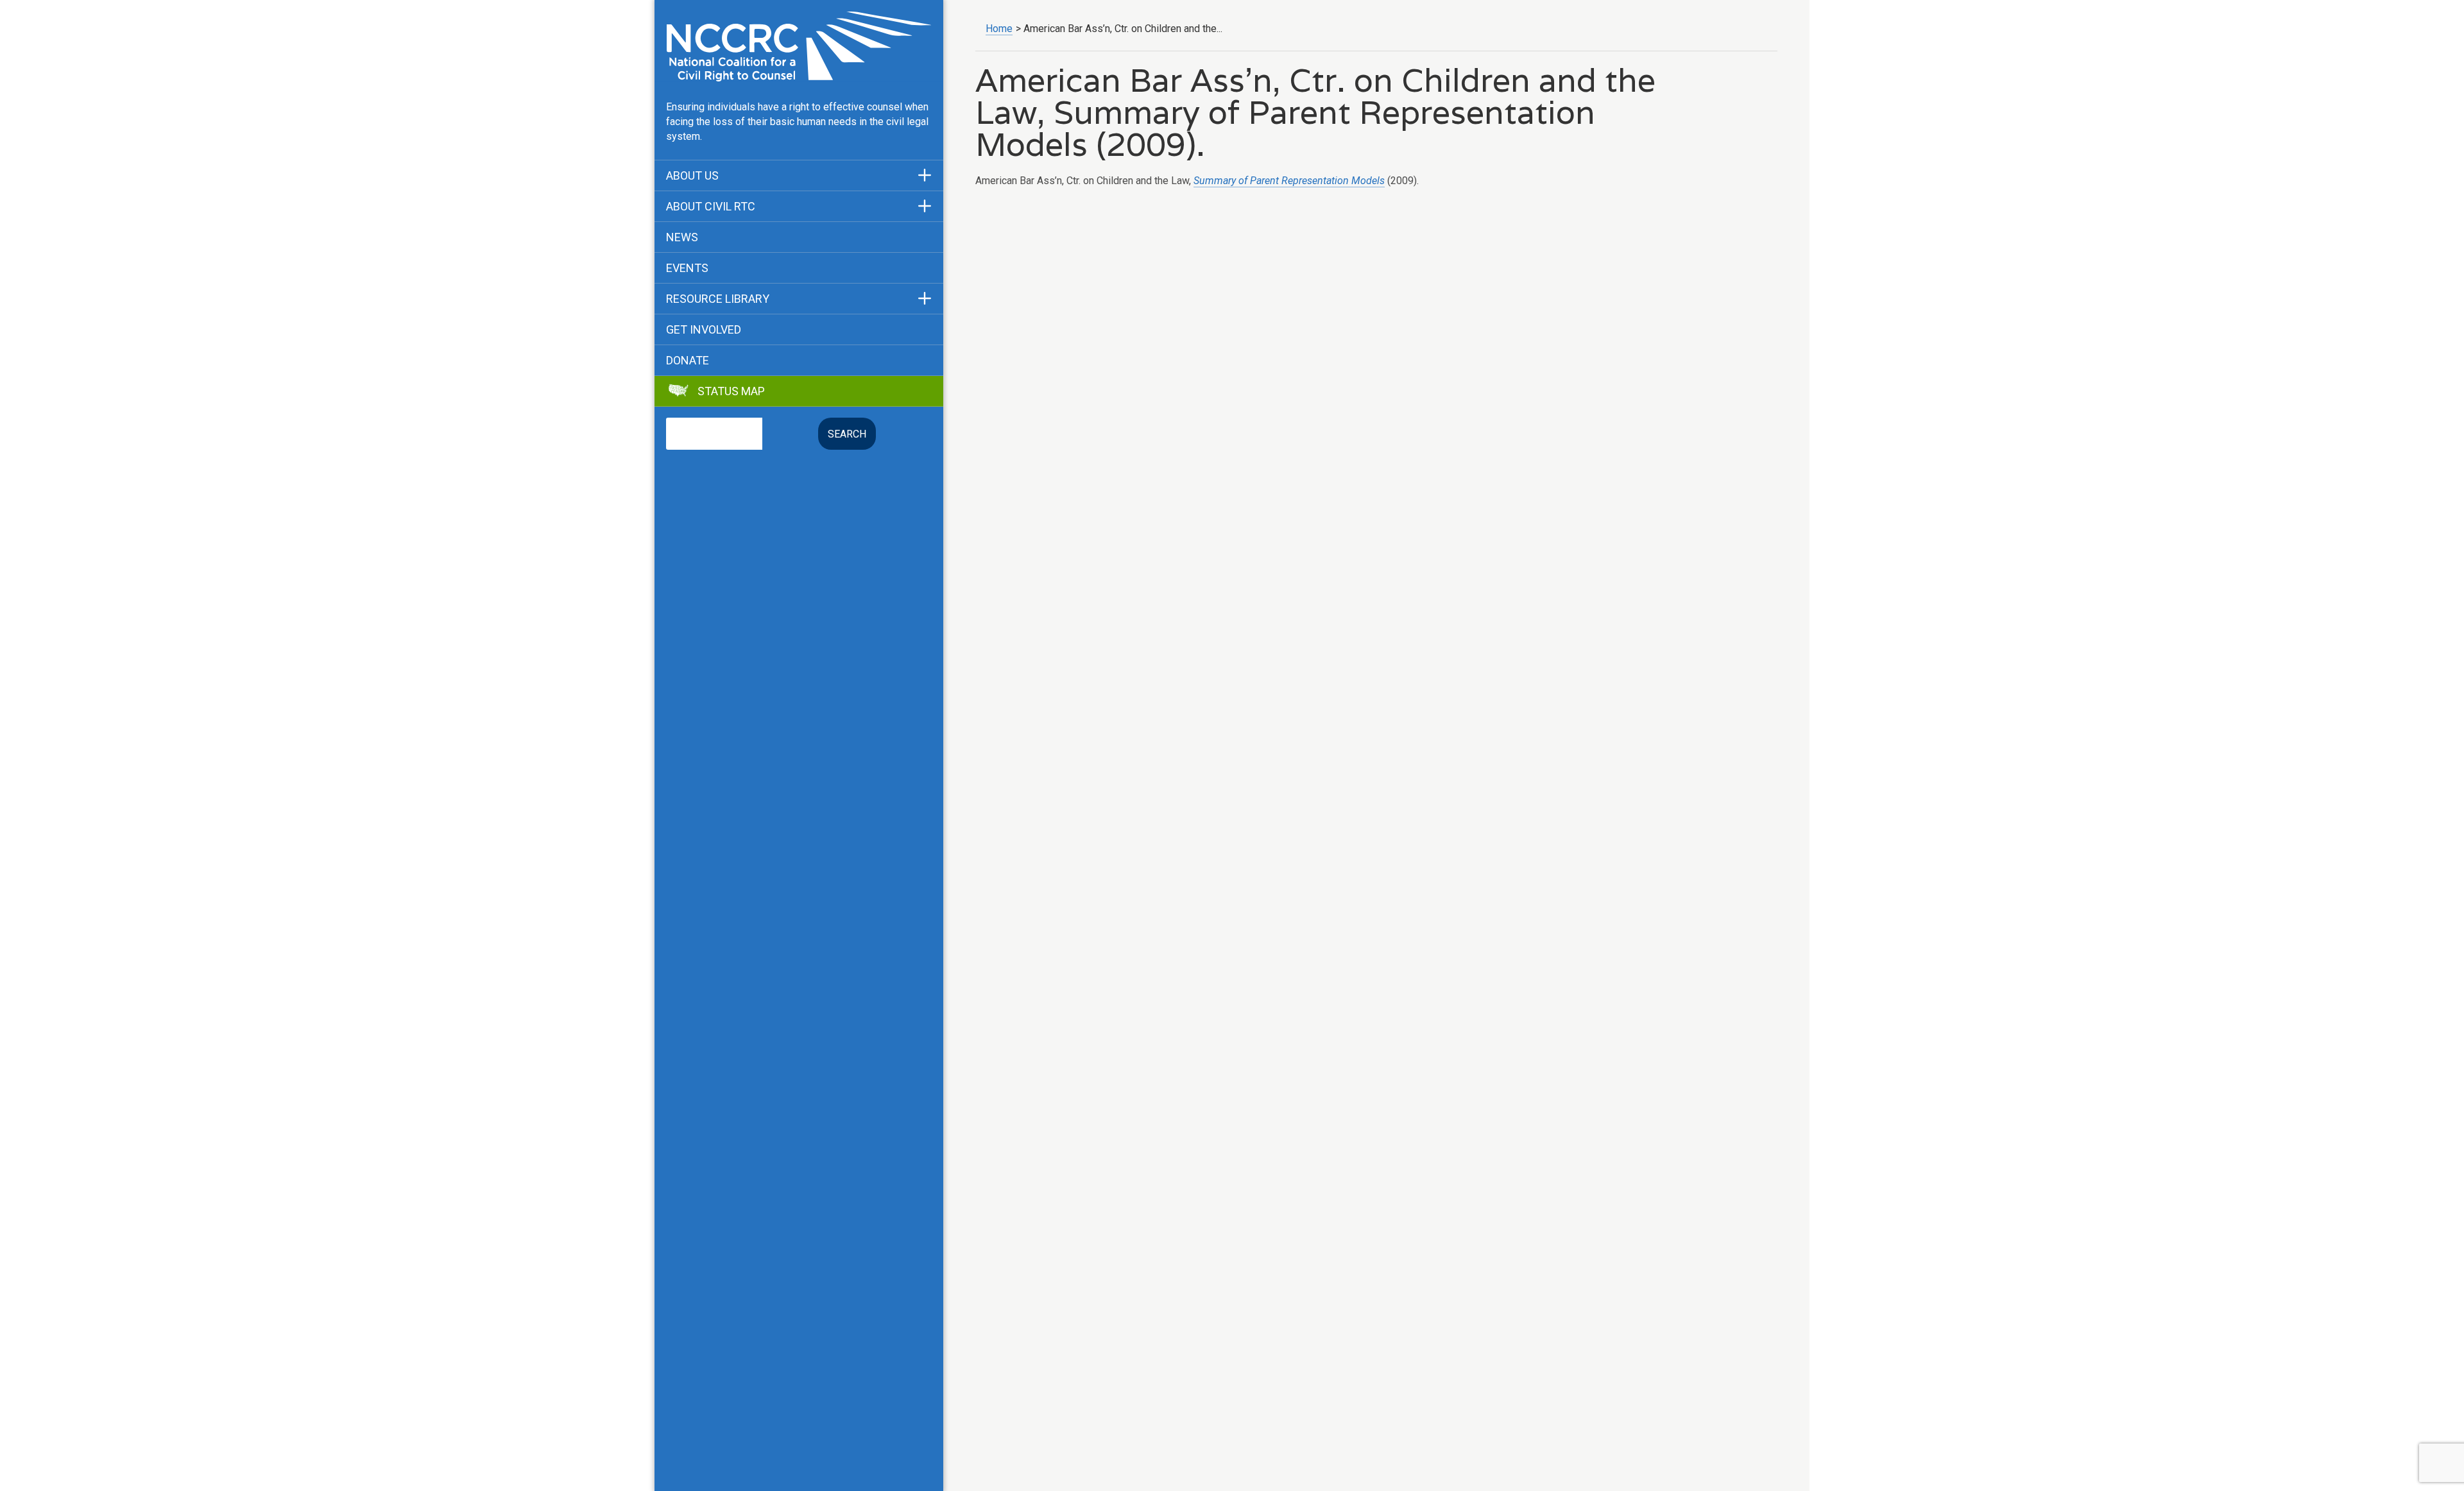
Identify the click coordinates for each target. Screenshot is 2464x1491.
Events (687, 268)
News (682, 237)
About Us (692, 176)
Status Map (731, 391)
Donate (688, 361)
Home (999, 29)
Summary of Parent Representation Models (1289, 181)
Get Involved (704, 330)
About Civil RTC (711, 207)
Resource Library (718, 299)
